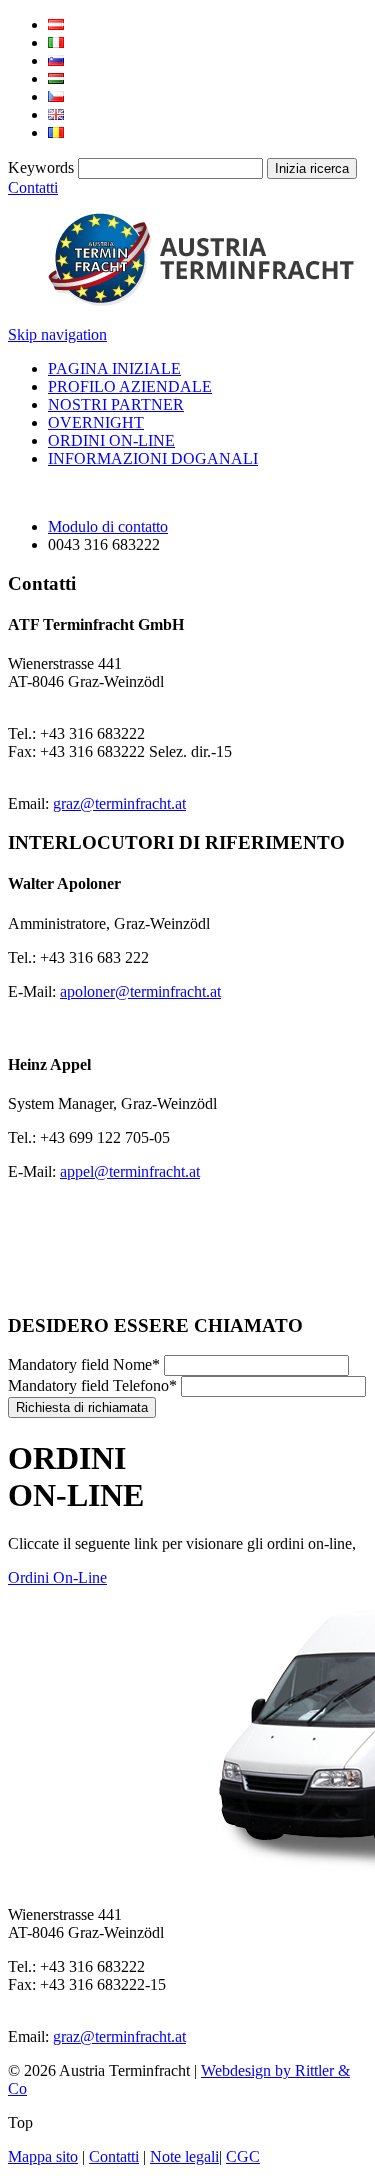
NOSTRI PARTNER (116, 404)
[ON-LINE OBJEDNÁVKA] (56, 96)
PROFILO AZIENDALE (130, 386)
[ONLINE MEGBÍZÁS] (56, 78)
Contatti (33, 187)
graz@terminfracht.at (119, 803)
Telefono (92, 1385)
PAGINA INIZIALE (114, 368)
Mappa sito (43, 2156)
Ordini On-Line (57, 1577)
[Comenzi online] (56, 132)
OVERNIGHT (96, 422)
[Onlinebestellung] (56, 24)
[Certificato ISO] (61, 1286)
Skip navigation (57, 334)
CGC (243, 2156)
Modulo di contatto (108, 526)
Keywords (41, 167)
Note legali (184, 2156)
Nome (84, 1364)
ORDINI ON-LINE (111, 440)
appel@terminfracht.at (130, 1171)
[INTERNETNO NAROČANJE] (56, 60)
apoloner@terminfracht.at (140, 991)
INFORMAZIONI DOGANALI (153, 458)
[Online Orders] (56, 114)
